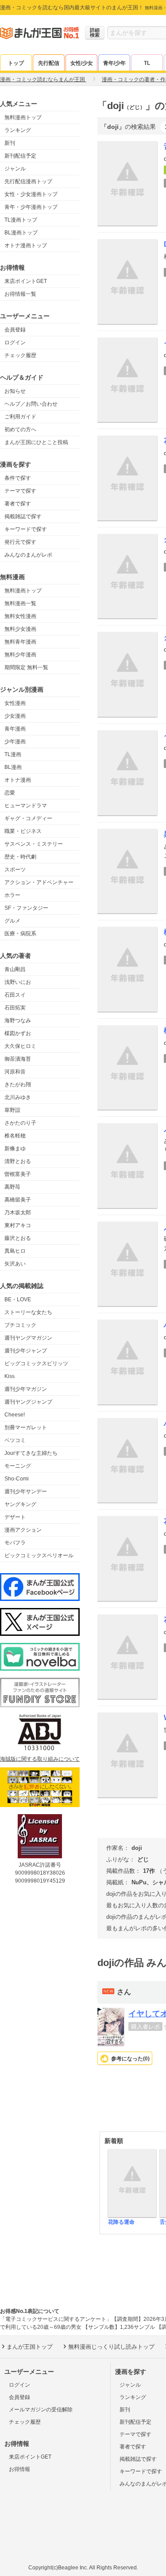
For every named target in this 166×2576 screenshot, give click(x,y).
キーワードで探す (26, 529)
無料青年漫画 (20, 642)
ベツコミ (15, 1440)
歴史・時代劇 (20, 857)
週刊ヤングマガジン (28, 1338)
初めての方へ (20, 429)
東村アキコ (18, 1225)
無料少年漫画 (20, 655)
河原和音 (15, 1072)
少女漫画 (15, 716)
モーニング (18, 1466)
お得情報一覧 (20, 294)
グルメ (12, 921)
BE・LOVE (18, 1299)
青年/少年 (114, 63)
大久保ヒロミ (20, 1046)
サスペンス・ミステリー (34, 844)
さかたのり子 (20, 1123)
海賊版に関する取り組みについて (40, 1759)
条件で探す (18, 478)
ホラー (12, 895)
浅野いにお (18, 982)
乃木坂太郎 (18, 1213)
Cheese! (15, 1415)
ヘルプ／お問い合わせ (31, 404)
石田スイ (15, 995)
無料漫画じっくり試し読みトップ (111, 2347)
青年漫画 (15, 729)
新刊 (10, 143)
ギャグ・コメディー (28, 818)
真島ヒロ (15, 1251)
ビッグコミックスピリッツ (36, 1363)
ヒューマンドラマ (26, 806)
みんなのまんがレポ (28, 555)
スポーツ (15, 870)
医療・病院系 (20, 934)
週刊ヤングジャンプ (28, 1402)
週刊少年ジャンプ (26, 1351)
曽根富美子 (18, 1174)
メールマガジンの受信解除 (41, 2410)
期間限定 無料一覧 (26, 667)
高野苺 (12, 1187)
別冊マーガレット (26, 1427)
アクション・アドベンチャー (39, 882)
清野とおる (18, 1161)
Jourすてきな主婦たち (31, 1453)
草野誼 (12, 1110)
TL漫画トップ (21, 220)
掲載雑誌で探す (23, 516)
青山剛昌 (15, 969)
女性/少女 (82, 63)
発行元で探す (20, 542)
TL (147, 63)
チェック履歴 (20, 355)
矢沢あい (15, 1264)
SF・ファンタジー (26, 908)
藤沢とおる (18, 1238)
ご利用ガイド (20, 417)
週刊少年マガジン (26, 1389)
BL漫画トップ (21, 233)
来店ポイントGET (26, 281)
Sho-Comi (17, 1479)
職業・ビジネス (23, 831)
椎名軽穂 (15, 1136)
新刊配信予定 (20, 156)
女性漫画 (15, 703)
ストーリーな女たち (28, 1312)
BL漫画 (13, 767)
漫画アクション (23, 1530)
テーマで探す (20, 491)
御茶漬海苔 (18, 1059)
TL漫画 (13, 754)
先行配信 (49, 63)
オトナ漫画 (18, 780)
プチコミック (20, 1325)
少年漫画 (15, 742)
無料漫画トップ (23, 117)
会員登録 (15, 330)
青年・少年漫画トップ (31, 207)
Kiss (10, 1376)
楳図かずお (18, 1033)
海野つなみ (18, 1021)
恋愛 (10, 793)
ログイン (15, 343)
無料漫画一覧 (20, 603)
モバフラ (15, 1543)
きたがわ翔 (18, 1085)
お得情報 (19, 2469)
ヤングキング (20, 1504)
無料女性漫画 (20, 616)
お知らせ (15, 391)
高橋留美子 (18, 1200)
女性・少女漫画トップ (31, 194)
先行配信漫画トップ (28, 181)
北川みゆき (18, 1097)
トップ (16, 63)
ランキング (18, 130)
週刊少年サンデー (26, 1491)
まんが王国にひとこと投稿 (36, 442)
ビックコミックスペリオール (39, 1555)
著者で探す (18, 504)
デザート (15, 1517)
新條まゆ (15, 1149)
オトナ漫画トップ (26, 245)
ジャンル (15, 169)
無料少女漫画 (20, 629)
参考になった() (130, 2059)
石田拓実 (15, 1008)
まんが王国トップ (30, 2347)
